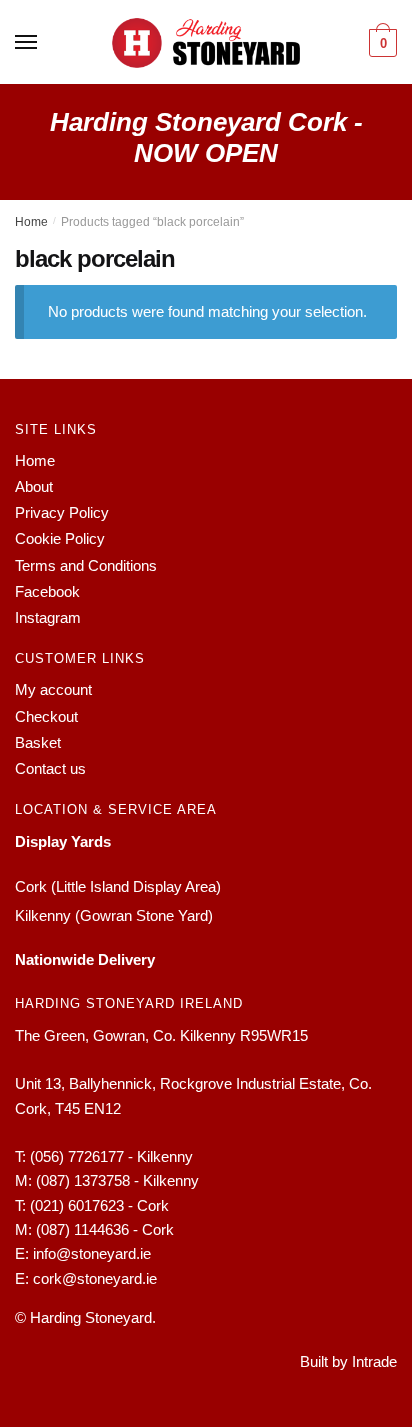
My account (53, 689)
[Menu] (27, 43)
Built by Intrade (348, 1361)
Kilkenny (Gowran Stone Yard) (114, 915)
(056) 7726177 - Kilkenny (111, 1156)
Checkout (46, 716)
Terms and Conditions (86, 565)
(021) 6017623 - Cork (99, 1205)
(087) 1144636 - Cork (105, 1229)
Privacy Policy (62, 512)
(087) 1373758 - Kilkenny (117, 1180)
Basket (38, 742)
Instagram (48, 617)
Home (31, 222)
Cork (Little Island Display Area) (118, 886)
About (34, 486)
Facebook (47, 591)
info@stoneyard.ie (92, 1253)
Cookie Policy (60, 538)
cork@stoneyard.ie (95, 1278)
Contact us (50, 768)
